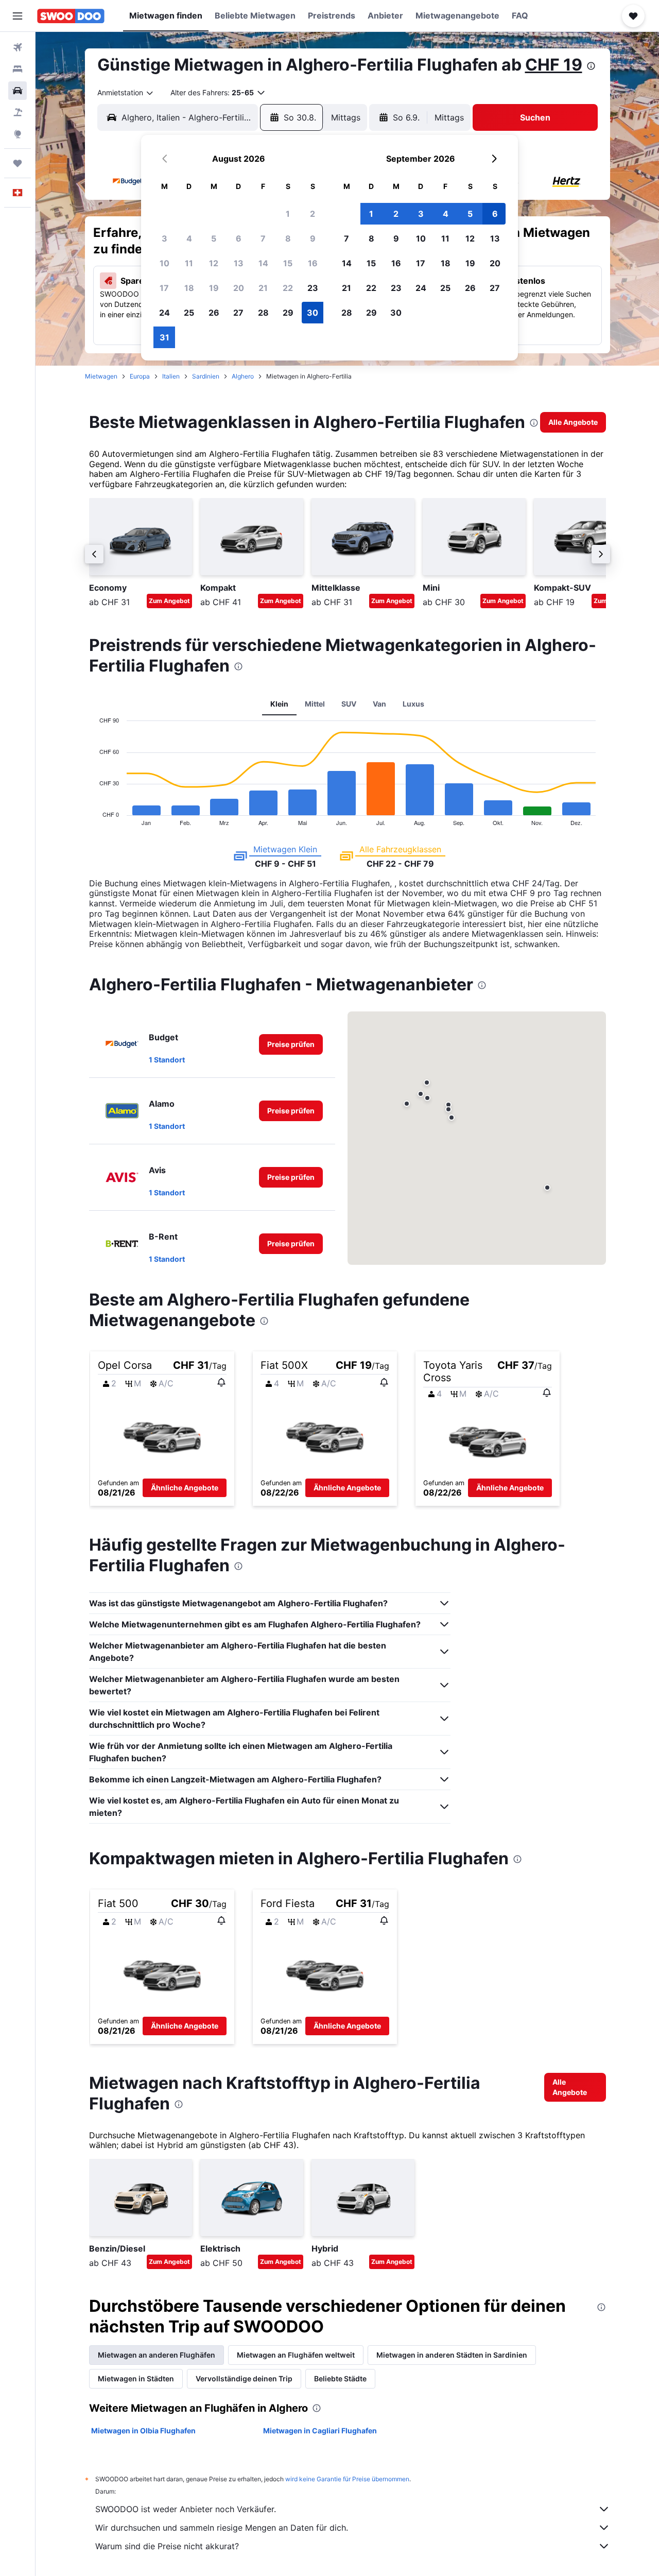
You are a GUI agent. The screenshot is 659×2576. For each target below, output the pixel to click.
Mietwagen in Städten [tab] (136, 2378)
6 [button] (239, 238)
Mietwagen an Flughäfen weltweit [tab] (296, 2355)
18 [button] (189, 288)
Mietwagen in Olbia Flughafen (143, 2431)
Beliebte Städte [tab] (340, 2378)
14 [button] (263, 263)
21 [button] (263, 288)
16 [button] (313, 263)
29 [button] (288, 313)
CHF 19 (554, 65)
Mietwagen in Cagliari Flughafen (320, 2431)
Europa (140, 376)
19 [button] (214, 288)
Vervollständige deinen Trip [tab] (244, 2378)
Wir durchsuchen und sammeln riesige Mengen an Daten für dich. (222, 2528)
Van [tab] (379, 704)
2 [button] (313, 214)
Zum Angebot (169, 601)
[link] (573, 422)
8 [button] (288, 238)
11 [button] (189, 263)
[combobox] (126, 93)
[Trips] (18, 163)
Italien (171, 376)
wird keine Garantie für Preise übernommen (347, 2479)
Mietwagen (101, 376)
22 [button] (288, 288)
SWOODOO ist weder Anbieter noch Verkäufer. (186, 2509)
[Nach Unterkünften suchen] (18, 69)
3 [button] (164, 238)
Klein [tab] (279, 704)
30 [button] (313, 313)
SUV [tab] (349, 704)
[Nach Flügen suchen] (18, 47)
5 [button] (214, 238)
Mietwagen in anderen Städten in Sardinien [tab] (452, 2355)
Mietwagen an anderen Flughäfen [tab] (157, 2355)
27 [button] (238, 313)
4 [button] (189, 238)
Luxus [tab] (413, 704)
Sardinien (206, 376)
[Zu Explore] (18, 134)
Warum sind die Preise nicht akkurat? (167, 2546)
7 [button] (263, 238)
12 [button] (214, 263)
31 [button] (164, 337)
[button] (18, 16)
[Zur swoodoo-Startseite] (71, 16)
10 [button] (164, 263)
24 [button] (164, 313)
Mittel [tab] (315, 704)
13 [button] (239, 263)
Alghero (243, 376)
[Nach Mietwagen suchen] (18, 91)
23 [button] (313, 288)
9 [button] (313, 238)
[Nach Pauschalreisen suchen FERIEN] (18, 112)
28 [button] (263, 313)
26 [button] (214, 313)
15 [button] (288, 263)
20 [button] (239, 288)
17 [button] (164, 288)
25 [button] (189, 313)
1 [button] (288, 214)
